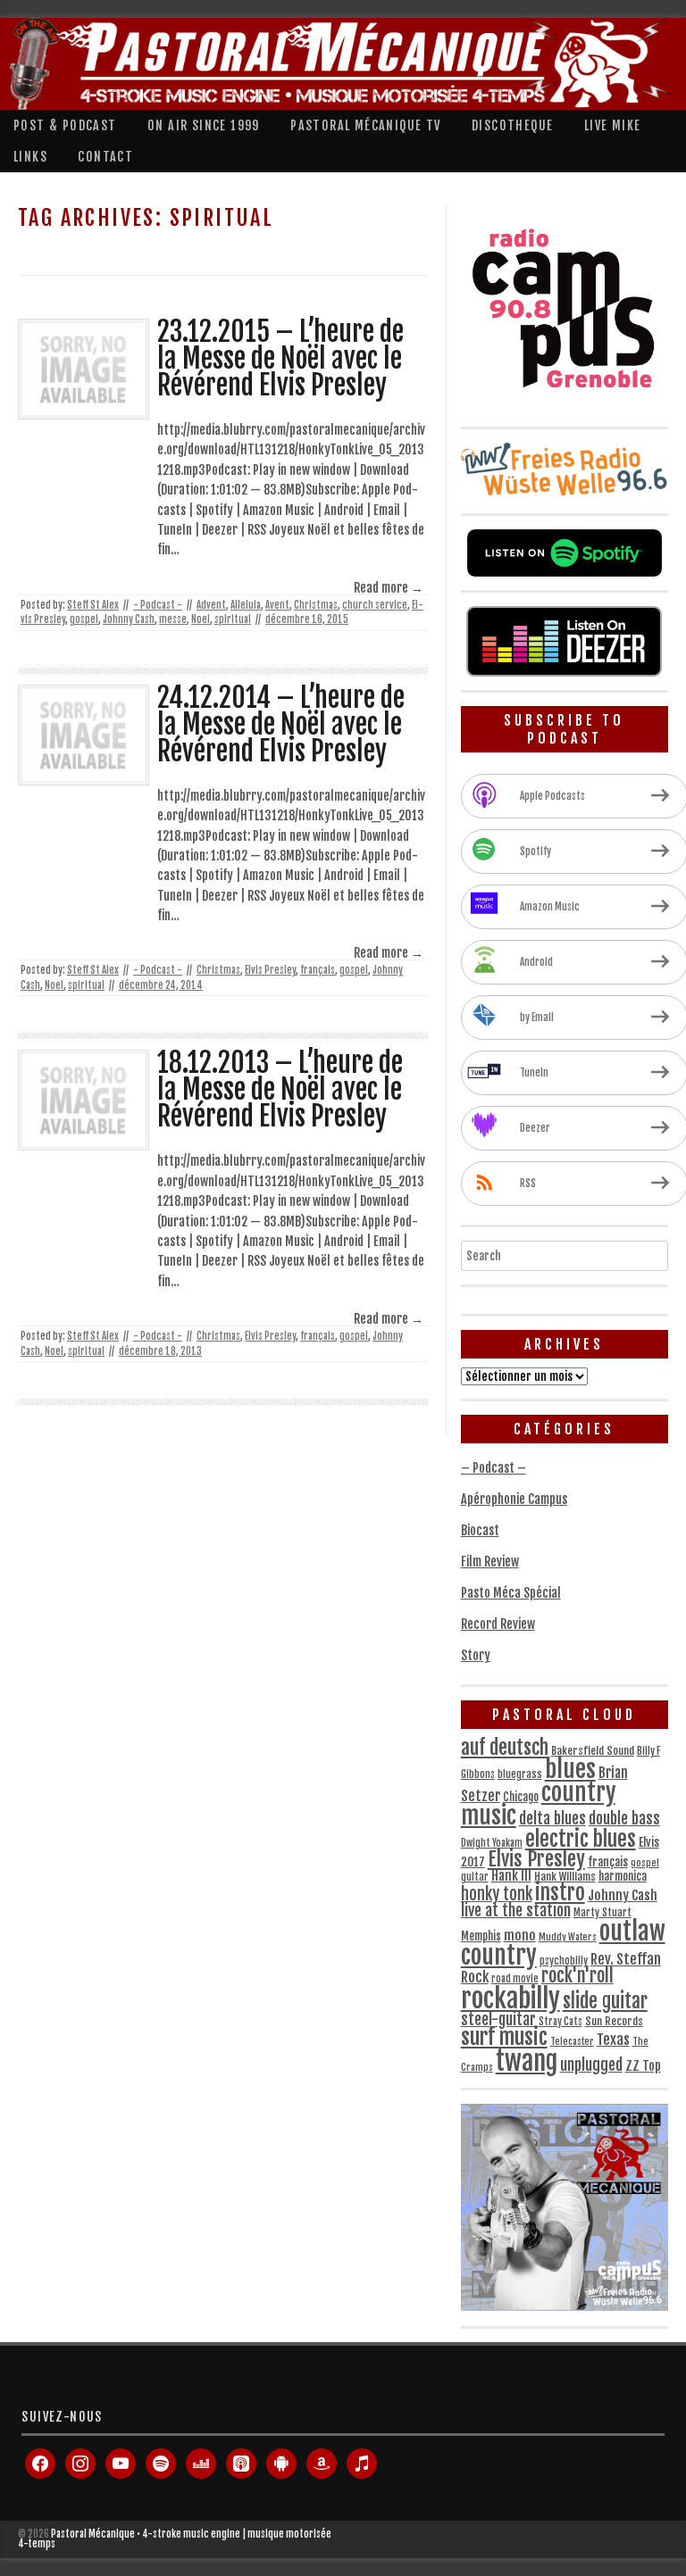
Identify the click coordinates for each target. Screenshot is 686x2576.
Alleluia (246, 605)
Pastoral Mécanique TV (365, 125)
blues (570, 1769)
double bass (624, 1819)
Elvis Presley (270, 970)
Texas (613, 2040)
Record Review (498, 1624)
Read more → (389, 588)
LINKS (30, 157)
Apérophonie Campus (514, 1499)
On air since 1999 (204, 125)
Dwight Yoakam (492, 1843)
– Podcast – (494, 1468)
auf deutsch (505, 1747)
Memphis (481, 1936)
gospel (84, 619)
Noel (201, 619)
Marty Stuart (602, 1912)
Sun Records (614, 2021)
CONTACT (105, 157)
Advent (211, 605)
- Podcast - (158, 605)
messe (173, 619)
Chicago (521, 1797)
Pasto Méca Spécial (511, 1593)
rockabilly (510, 1998)
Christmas (316, 605)
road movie (515, 1979)
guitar (475, 1877)
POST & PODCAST (65, 125)
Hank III (511, 1876)
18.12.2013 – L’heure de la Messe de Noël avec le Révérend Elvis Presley (280, 1090)
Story (476, 1655)
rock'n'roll (577, 1976)
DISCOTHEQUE (512, 125)
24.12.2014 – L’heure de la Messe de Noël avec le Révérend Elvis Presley (281, 725)
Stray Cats (561, 2022)
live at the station (516, 1910)
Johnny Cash (129, 619)
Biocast (480, 1530)
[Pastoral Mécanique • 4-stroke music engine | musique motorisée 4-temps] (339, 64)
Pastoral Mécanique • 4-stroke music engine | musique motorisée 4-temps (175, 2539)
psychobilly (564, 1961)
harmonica (623, 1876)
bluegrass (520, 1774)
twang (527, 2061)
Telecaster (572, 2041)
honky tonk (497, 1895)
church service (375, 605)
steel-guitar (498, 2019)
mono (520, 1936)
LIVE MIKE (613, 125)
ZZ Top (643, 2066)
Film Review (490, 1562)
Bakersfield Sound (593, 1751)
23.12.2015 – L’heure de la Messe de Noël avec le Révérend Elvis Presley (280, 359)
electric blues (581, 1839)
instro (560, 1893)
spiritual (233, 619)
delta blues (552, 1819)
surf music (504, 2037)
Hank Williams (565, 1877)
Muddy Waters (568, 1937)
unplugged (591, 2065)
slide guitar (605, 2001)
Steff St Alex (93, 605)
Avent (277, 605)
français (318, 970)
